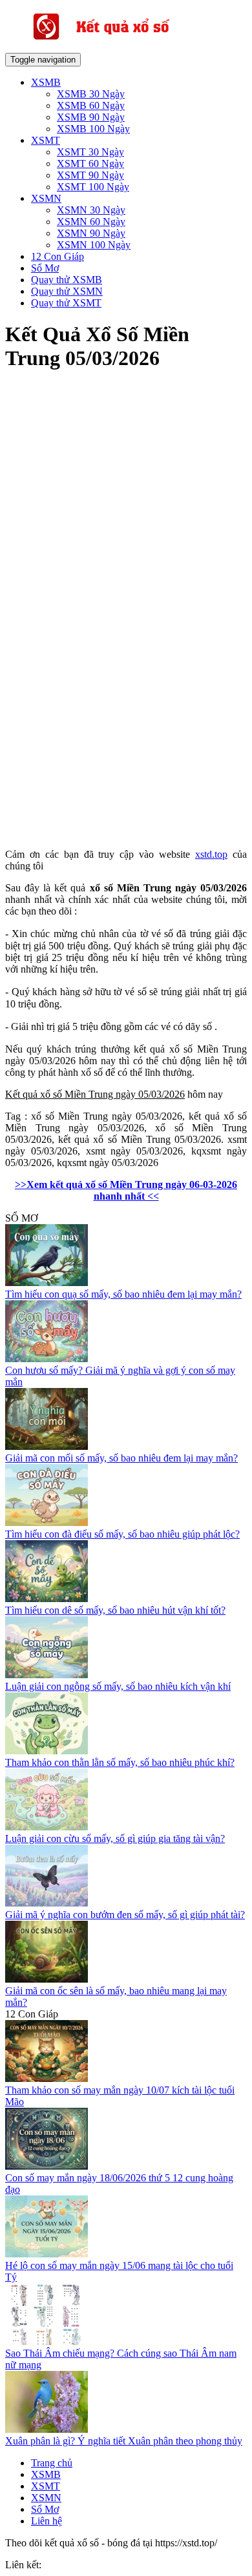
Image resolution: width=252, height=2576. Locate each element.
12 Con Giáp (58, 256)
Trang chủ (52, 2463)
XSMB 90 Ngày (91, 117)
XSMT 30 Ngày (90, 152)
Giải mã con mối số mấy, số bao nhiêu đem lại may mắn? (121, 1458)
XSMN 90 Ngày (91, 233)
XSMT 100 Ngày (93, 187)
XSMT (46, 140)
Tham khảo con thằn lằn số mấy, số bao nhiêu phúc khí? (120, 1762)
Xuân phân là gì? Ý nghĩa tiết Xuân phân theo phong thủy (124, 2441)
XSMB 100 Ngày (93, 129)
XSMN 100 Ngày (94, 245)
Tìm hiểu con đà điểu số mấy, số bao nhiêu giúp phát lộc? (122, 1534)
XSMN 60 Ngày (91, 222)
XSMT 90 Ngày (90, 175)
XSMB (46, 82)
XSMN (46, 198)
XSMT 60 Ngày (90, 163)
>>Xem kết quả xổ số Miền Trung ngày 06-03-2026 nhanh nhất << (126, 1190)
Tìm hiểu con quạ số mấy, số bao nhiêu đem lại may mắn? (123, 1294)
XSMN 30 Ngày (91, 210)
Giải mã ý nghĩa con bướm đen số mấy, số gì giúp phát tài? (125, 1915)
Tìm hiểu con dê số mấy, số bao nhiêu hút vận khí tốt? (115, 1610)
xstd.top (211, 854)
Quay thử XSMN (67, 291)
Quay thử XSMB (67, 280)
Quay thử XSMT (66, 303)
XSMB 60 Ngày (91, 105)
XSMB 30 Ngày (91, 94)
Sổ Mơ (45, 268)
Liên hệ (47, 2521)
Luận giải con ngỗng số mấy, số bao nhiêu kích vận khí (118, 1686)
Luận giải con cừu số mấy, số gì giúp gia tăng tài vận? (115, 1838)
